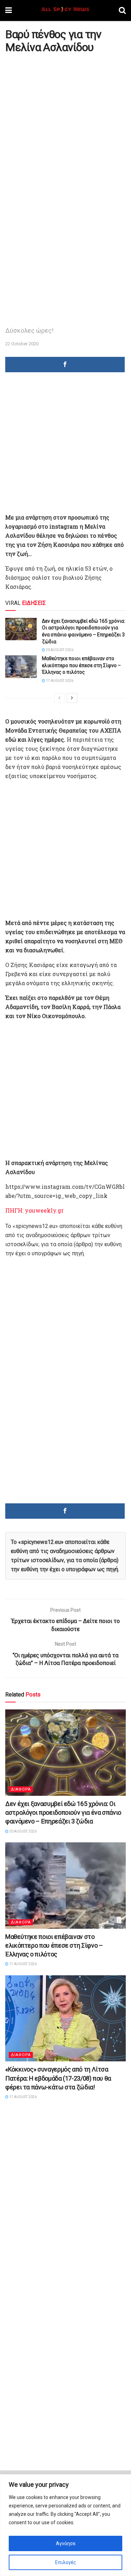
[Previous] (59, 698)
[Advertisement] (65, 124)
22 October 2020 (22, 344)
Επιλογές (66, 2562)
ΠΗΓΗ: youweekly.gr (34, 1210)
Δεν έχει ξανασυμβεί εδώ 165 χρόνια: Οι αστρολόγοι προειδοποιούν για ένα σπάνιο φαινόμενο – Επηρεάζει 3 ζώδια (63, 1812)
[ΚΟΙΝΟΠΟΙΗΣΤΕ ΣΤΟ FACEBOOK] (65, 365)
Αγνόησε (66, 2543)
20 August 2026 (59, 650)
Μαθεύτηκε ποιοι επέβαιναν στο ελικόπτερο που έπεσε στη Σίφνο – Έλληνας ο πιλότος (81, 665)
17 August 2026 (59, 681)
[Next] (72, 698)
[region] (65, 2525)
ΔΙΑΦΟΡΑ (21, 1789)
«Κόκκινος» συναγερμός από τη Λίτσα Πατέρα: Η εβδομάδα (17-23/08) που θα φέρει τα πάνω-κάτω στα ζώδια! (58, 2078)
